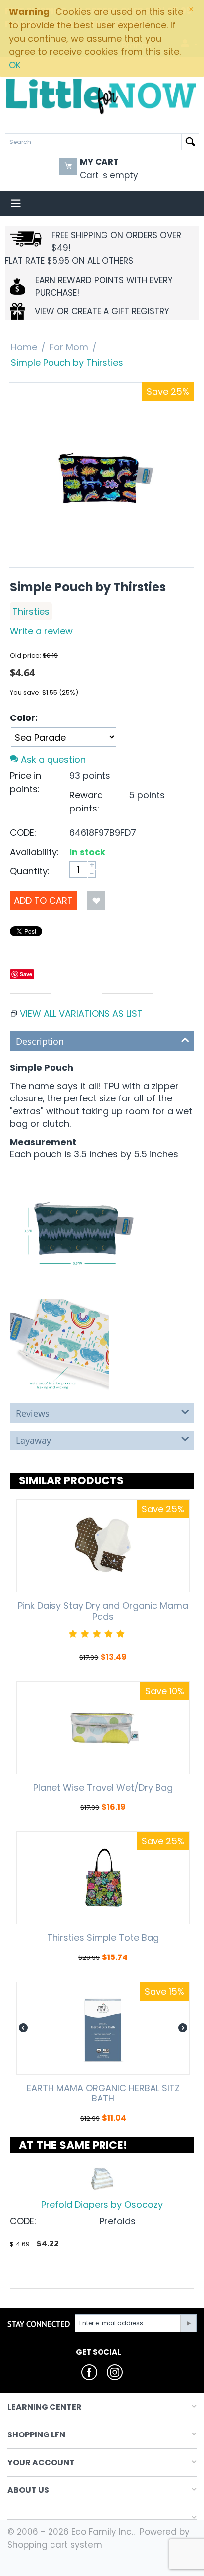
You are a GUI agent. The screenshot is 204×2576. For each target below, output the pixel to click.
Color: (24, 718)
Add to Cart (43, 900)
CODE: (23, 833)
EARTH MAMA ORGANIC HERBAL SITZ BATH (103, 2093)
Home (24, 347)
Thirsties (31, 611)
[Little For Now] (102, 95)
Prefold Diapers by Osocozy (102, 2205)
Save (26, 974)
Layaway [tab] (33, 1440)
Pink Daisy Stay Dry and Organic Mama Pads (103, 1611)
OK (15, 65)
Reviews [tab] (33, 1413)
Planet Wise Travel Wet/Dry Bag (103, 1788)
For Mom (69, 347)
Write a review (41, 631)
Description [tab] (40, 1041)
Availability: (34, 852)
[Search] (190, 142)
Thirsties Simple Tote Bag (103, 1938)
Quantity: (30, 871)
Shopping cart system (55, 2545)
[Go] (188, 2323)
